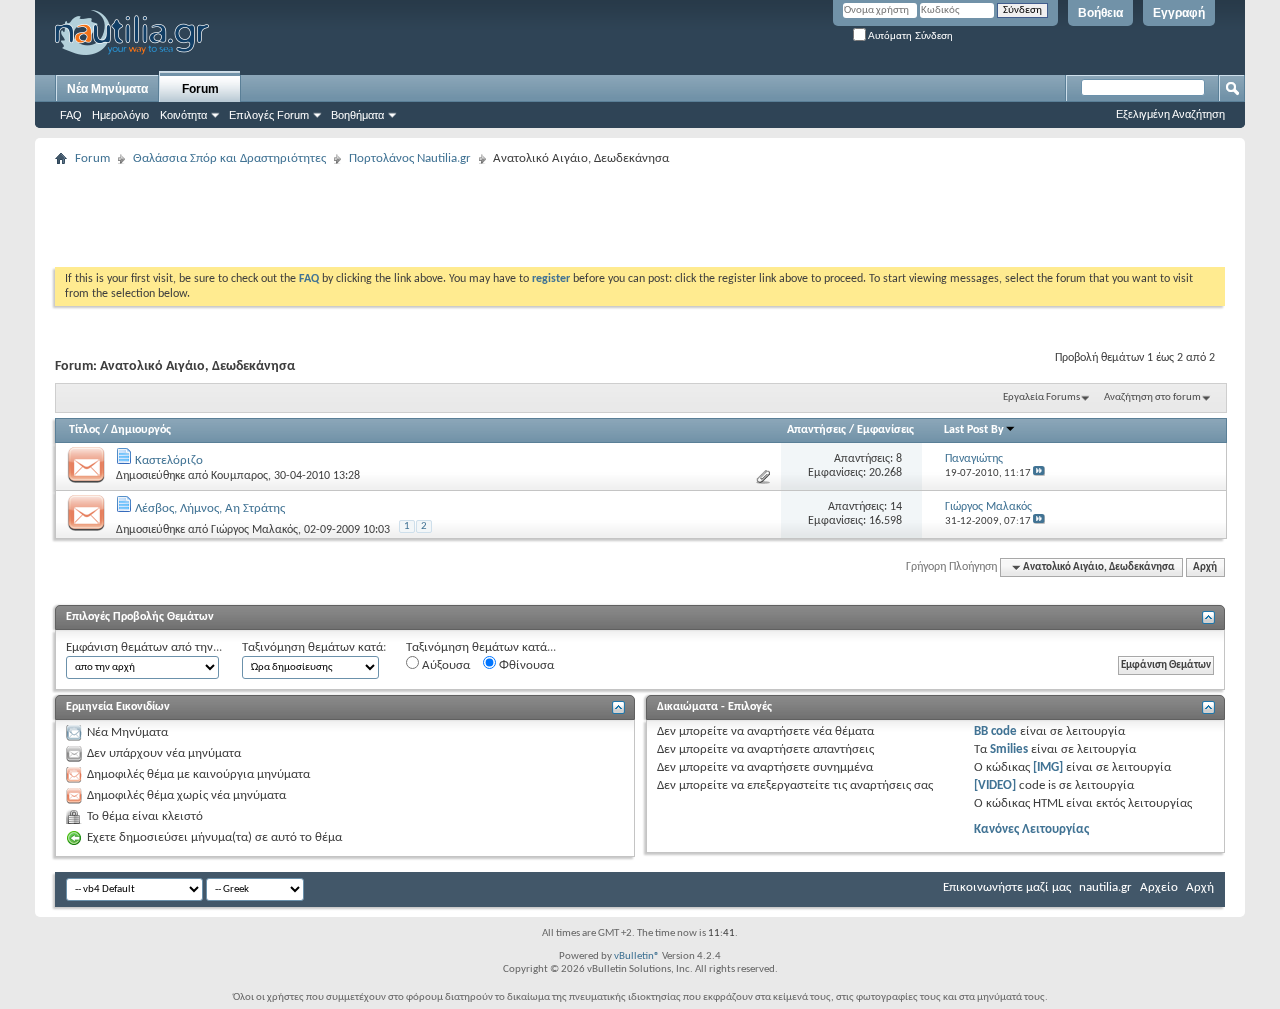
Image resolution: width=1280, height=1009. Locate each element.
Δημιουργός (141, 430)
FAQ (71, 115)
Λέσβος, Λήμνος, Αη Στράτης (210, 508)
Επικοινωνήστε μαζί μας (1007, 887)
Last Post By (974, 430)
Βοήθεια (1100, 13)
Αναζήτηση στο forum (1152, 397)
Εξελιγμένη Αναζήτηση (1170, 114)
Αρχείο (1159, 887)
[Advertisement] (419, 217)
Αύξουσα (444, 665)
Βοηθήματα (357, 115)
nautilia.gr (1105, 887)
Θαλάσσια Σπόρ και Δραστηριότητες (229, 158)
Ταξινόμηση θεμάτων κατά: (314, 647)
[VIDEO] (995, 785)
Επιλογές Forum (269, 115)
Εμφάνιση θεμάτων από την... (144, 647)
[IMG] (1048, 767)
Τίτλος (84, 430)
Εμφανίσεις (885, 430)
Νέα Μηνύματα (107, 89)
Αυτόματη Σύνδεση (909, 35)
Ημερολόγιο (120, 115)
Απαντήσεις (816, 430)
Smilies (1009, 749)
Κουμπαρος (239, 476)
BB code (995, 731)
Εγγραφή (1179, 13)
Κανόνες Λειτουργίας (1031, 829)
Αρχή (1205, 567)
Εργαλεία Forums (1041, 397)
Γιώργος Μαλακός (254, 530)
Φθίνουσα (525, 665)
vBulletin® (637, 956)
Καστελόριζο (169, 460)
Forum (200, 89)
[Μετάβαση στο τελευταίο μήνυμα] (1039, 473)
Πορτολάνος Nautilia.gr (410, 158)
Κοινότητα (183, 115)
